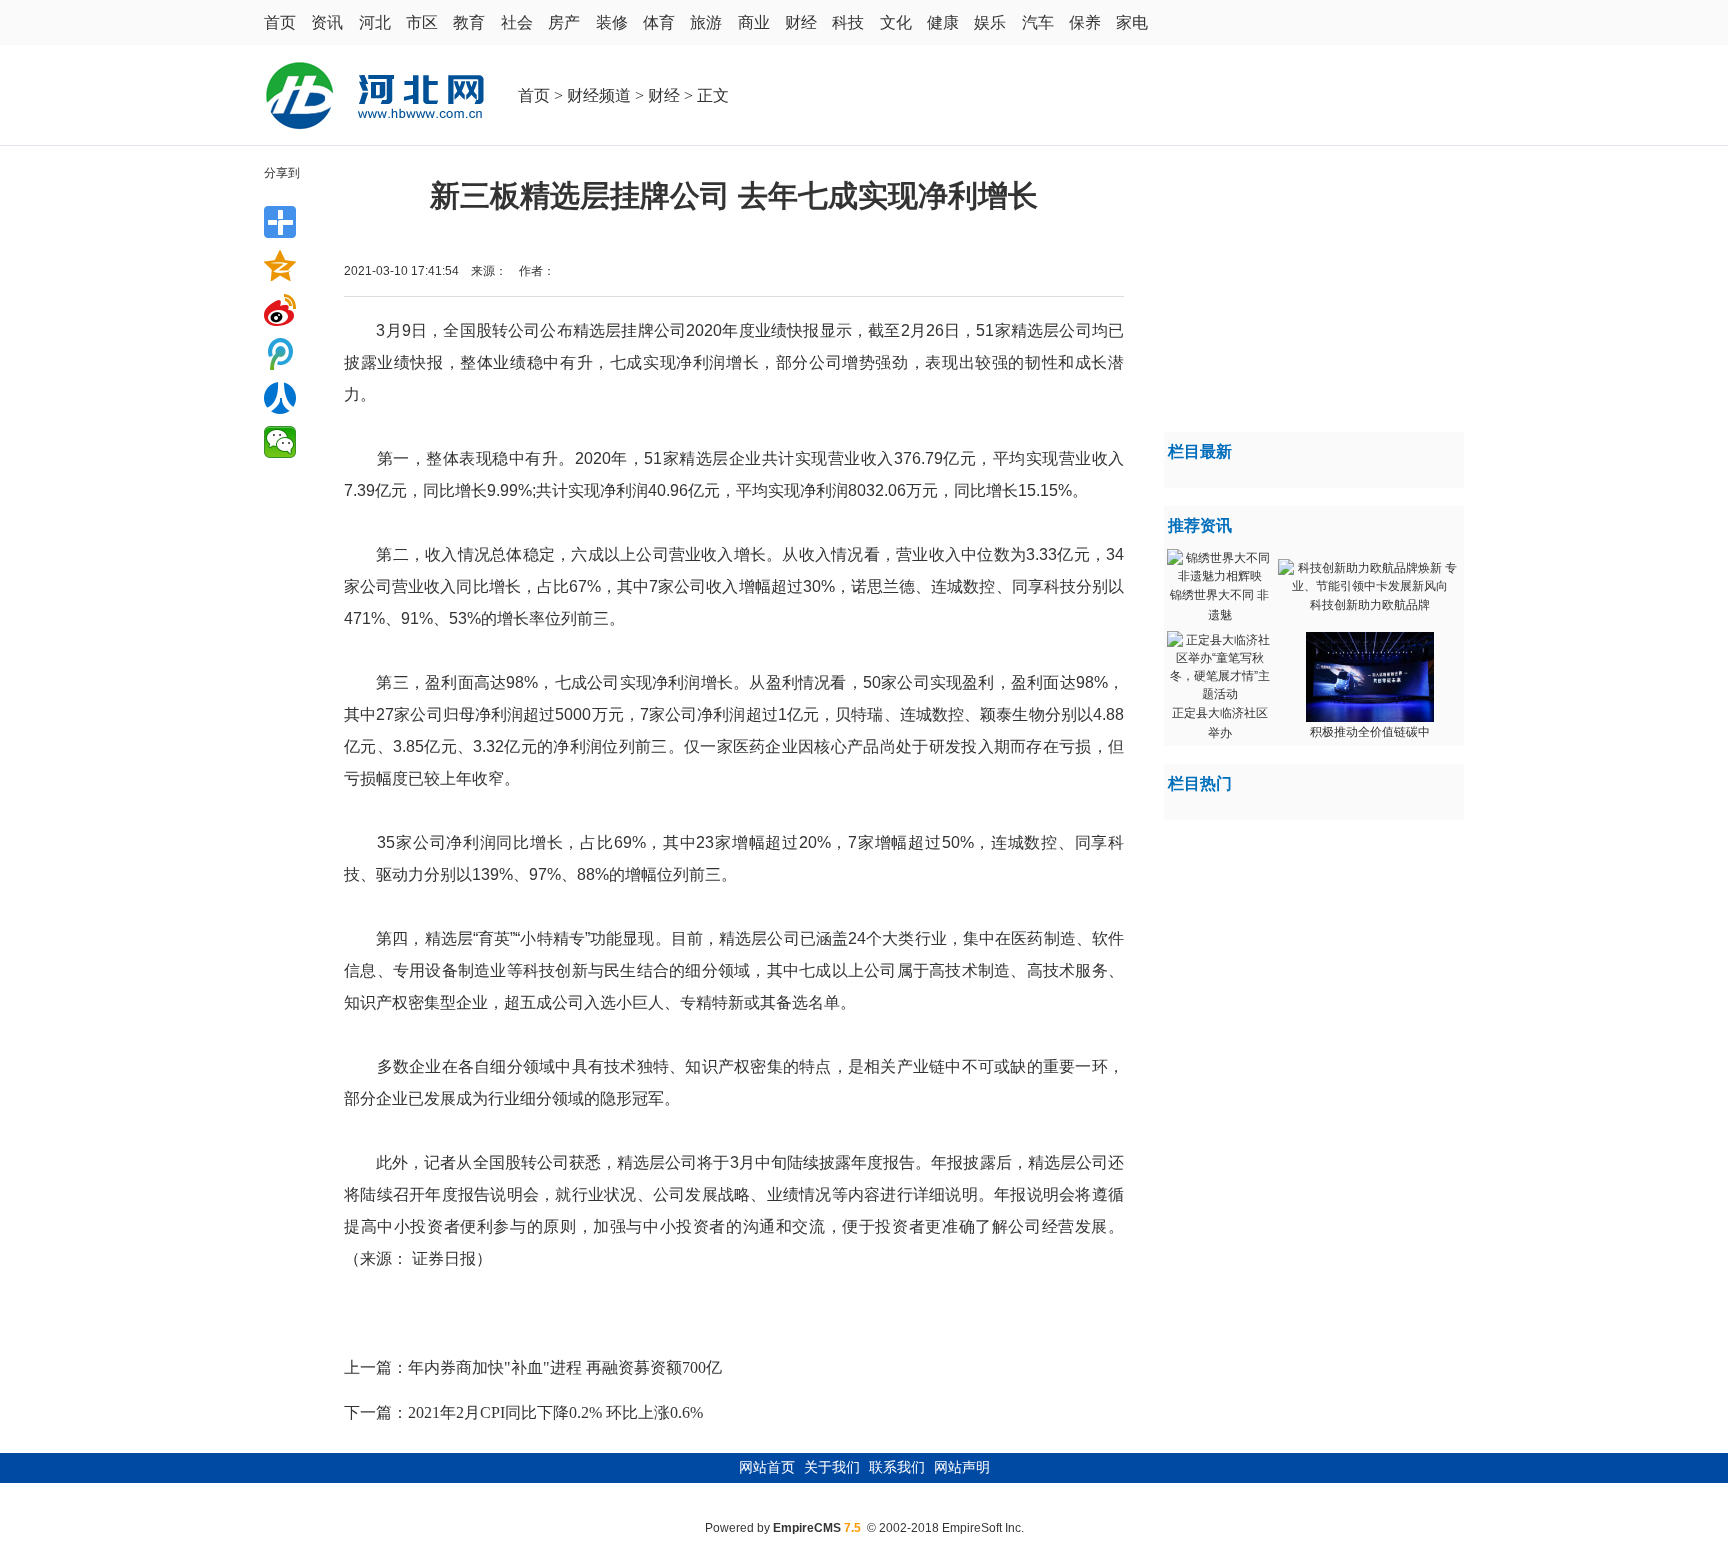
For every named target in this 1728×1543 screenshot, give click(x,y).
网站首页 (767, 1467)
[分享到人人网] (280, 398)
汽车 (1038, 22)
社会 (517, 22)
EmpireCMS (807, 1528)
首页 (280, 22)
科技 (848, 22)
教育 (469, 22)
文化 (896, 22)
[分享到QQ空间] (280, 266)
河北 (375, 22)
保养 (1085, 22)
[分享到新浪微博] (280, 310)
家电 (1132, 22)
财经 (801, 22)
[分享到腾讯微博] (280, 354)
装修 (612, 22)
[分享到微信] (280, 442)
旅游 (706, 22)
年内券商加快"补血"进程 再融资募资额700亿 (565, 1367)
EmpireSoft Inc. (983, 1528)
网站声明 (962, 1467)
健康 (943, 22)
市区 (422, 22)
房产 (564, 22)
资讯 (327, 22)
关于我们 (832, 1467)
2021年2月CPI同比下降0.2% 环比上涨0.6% (555, 1412)
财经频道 (599, 95)
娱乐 (990, 22)
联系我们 (897, 1467)
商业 (754, 22)
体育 (659, 22)
